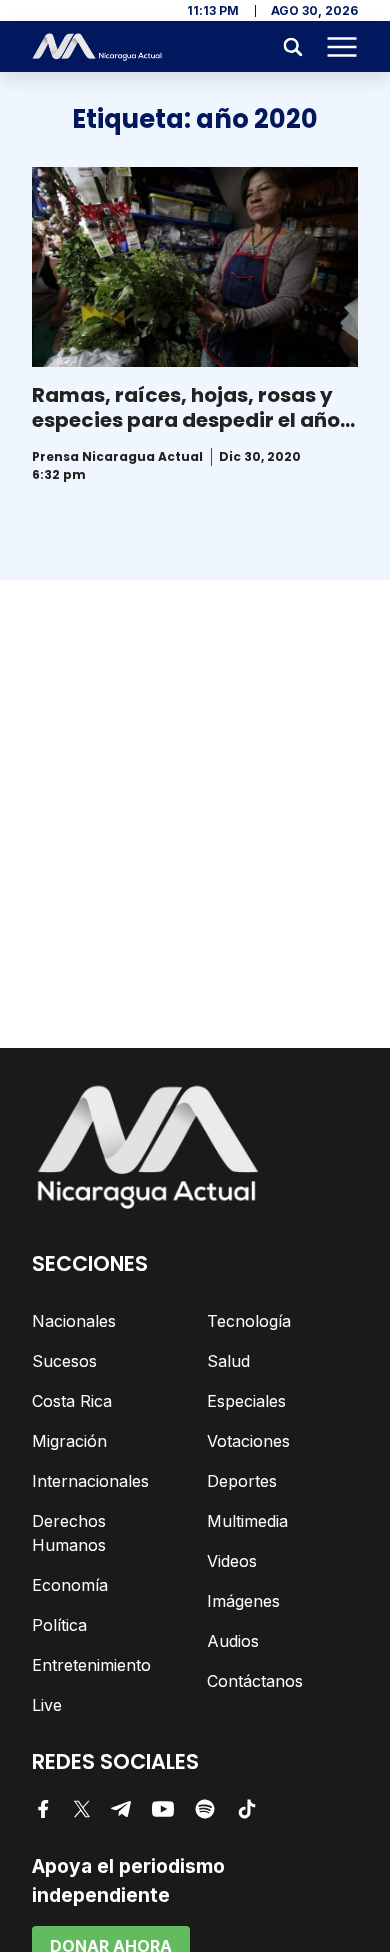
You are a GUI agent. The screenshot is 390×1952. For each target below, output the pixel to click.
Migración (69, 1441)
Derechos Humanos (69, 1533)
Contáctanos (255, 1681)
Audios (233, 1641)
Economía (70, 1585)
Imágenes (243, 1601)
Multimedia (247, 1521)
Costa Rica (72, 1401)
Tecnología (249, 1321)
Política (59, 1625)
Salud (228, 1361)
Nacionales (74, 1321)
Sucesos (64, 1361)
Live (47, 1705)
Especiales (246, 1401)
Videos (232, 1561)
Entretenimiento (91, 1665)
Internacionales (90, 1481)
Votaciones (248, 1441)
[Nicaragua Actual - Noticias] (97, 47)
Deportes (242, 1481)
